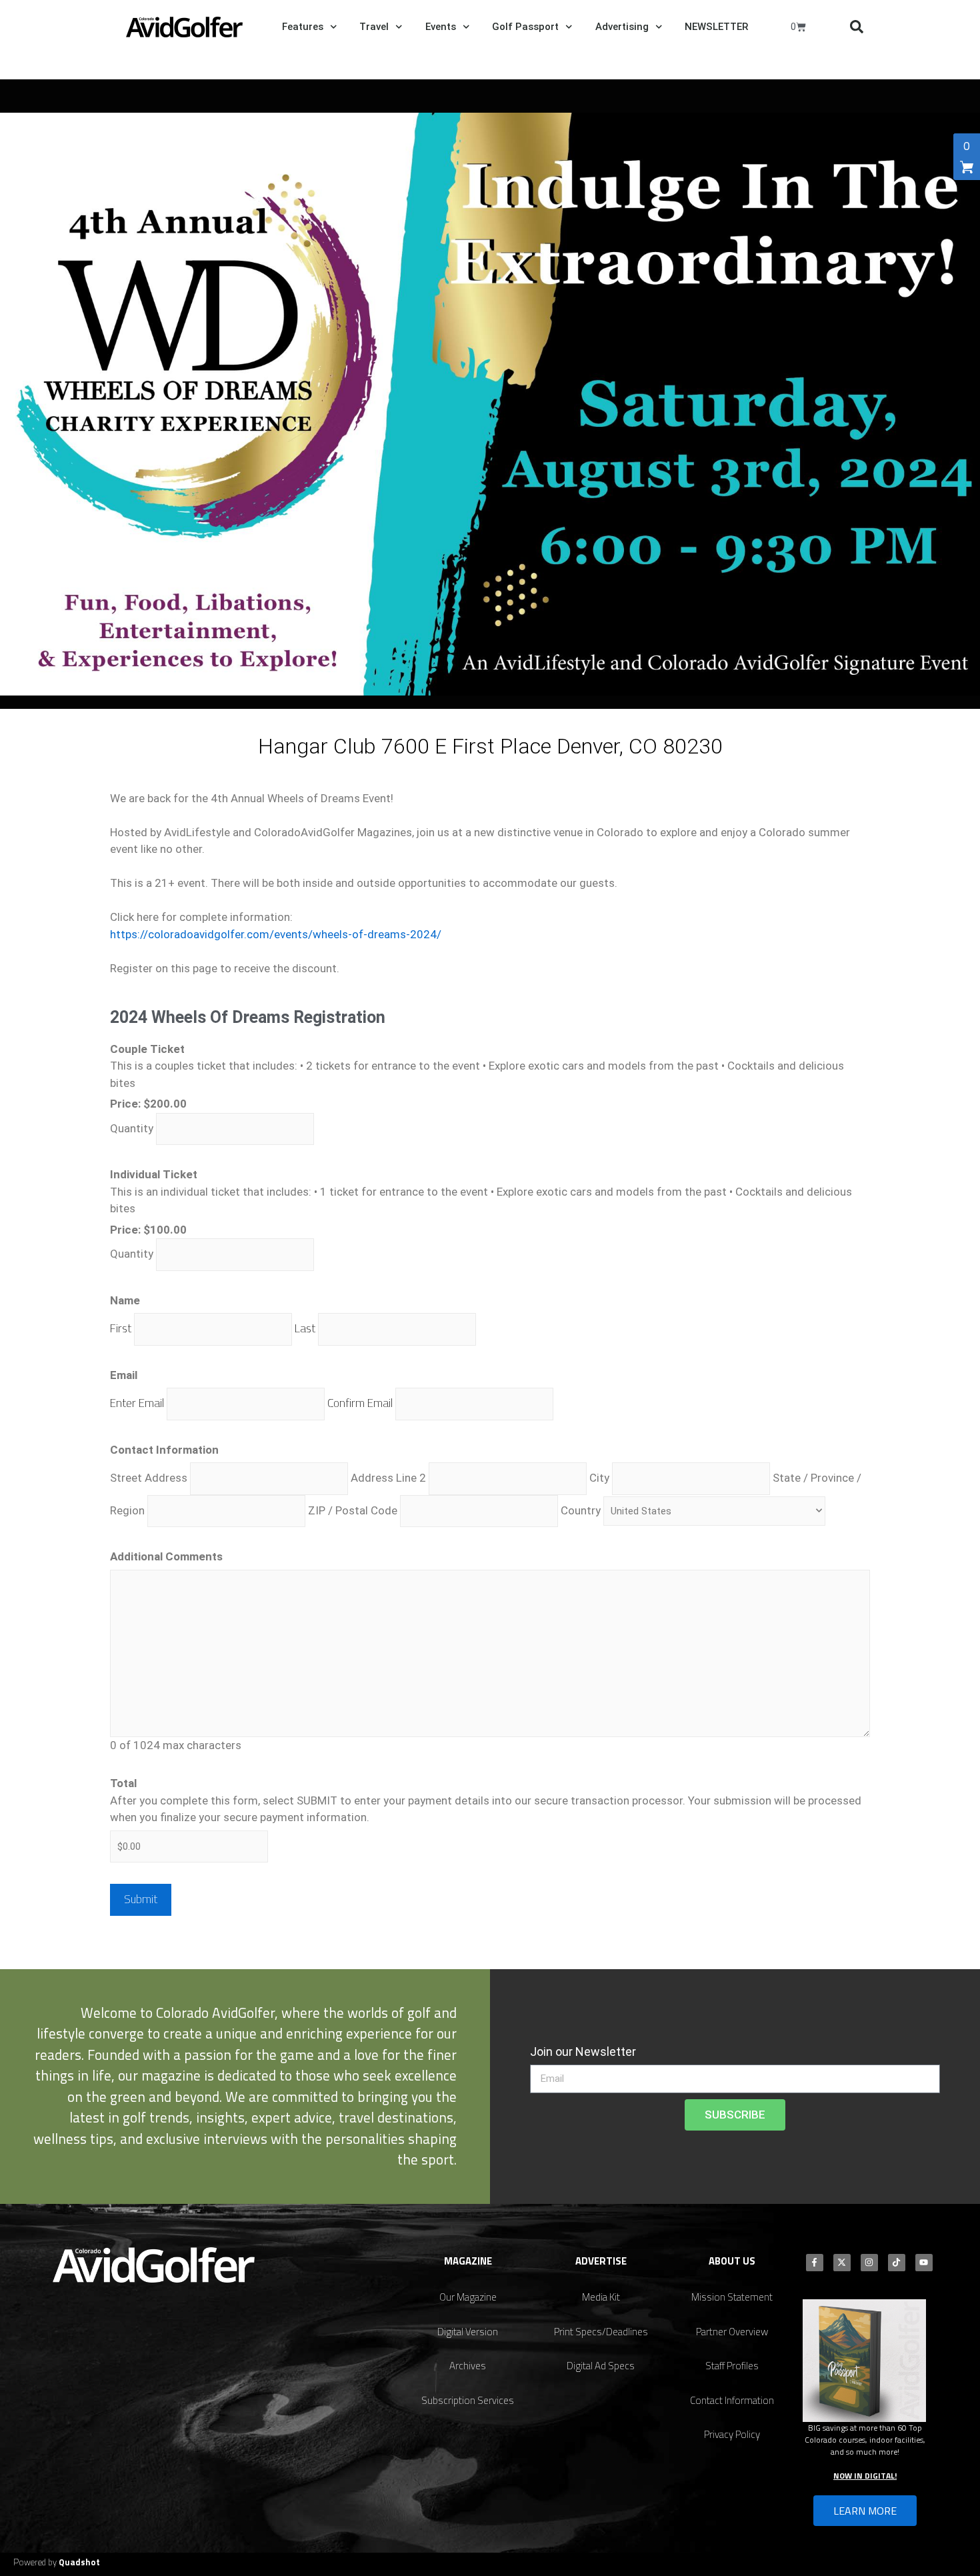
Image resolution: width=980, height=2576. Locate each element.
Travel (374, 27)
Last (305, 1328)
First (121, 1328)
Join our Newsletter (583, 2052)
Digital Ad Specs (601, 2366)
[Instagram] (869, 2263)
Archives (468, 2366)
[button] (857, 27)
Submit (141, 1899)
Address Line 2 (388, 1478)
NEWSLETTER (716, 27)
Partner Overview (732, 2332)
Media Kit (601, 2297)
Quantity (132, 1128)
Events (441, 27)
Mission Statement (732, 2297)
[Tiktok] (897, 2263)
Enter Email (137, 1403)
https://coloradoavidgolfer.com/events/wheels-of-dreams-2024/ (276, 934)
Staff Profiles (732, 2366)
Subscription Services (468, 2400)
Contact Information (732, 2400)
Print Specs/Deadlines (601, 2332)
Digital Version (468, 2332)
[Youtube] (924, 2263)
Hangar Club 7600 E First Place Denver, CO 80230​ (490, 746)
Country (581, 1510)
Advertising (622, 27)
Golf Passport (525, 27)
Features (303, 27)
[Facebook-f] (815, 2263)
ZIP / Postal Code (353, 1510)
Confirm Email (360, 1403)
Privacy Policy (732, 2434)
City (599, 1478)
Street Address (149, 1478)
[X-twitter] (842, 2263)
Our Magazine (468, 2297)
